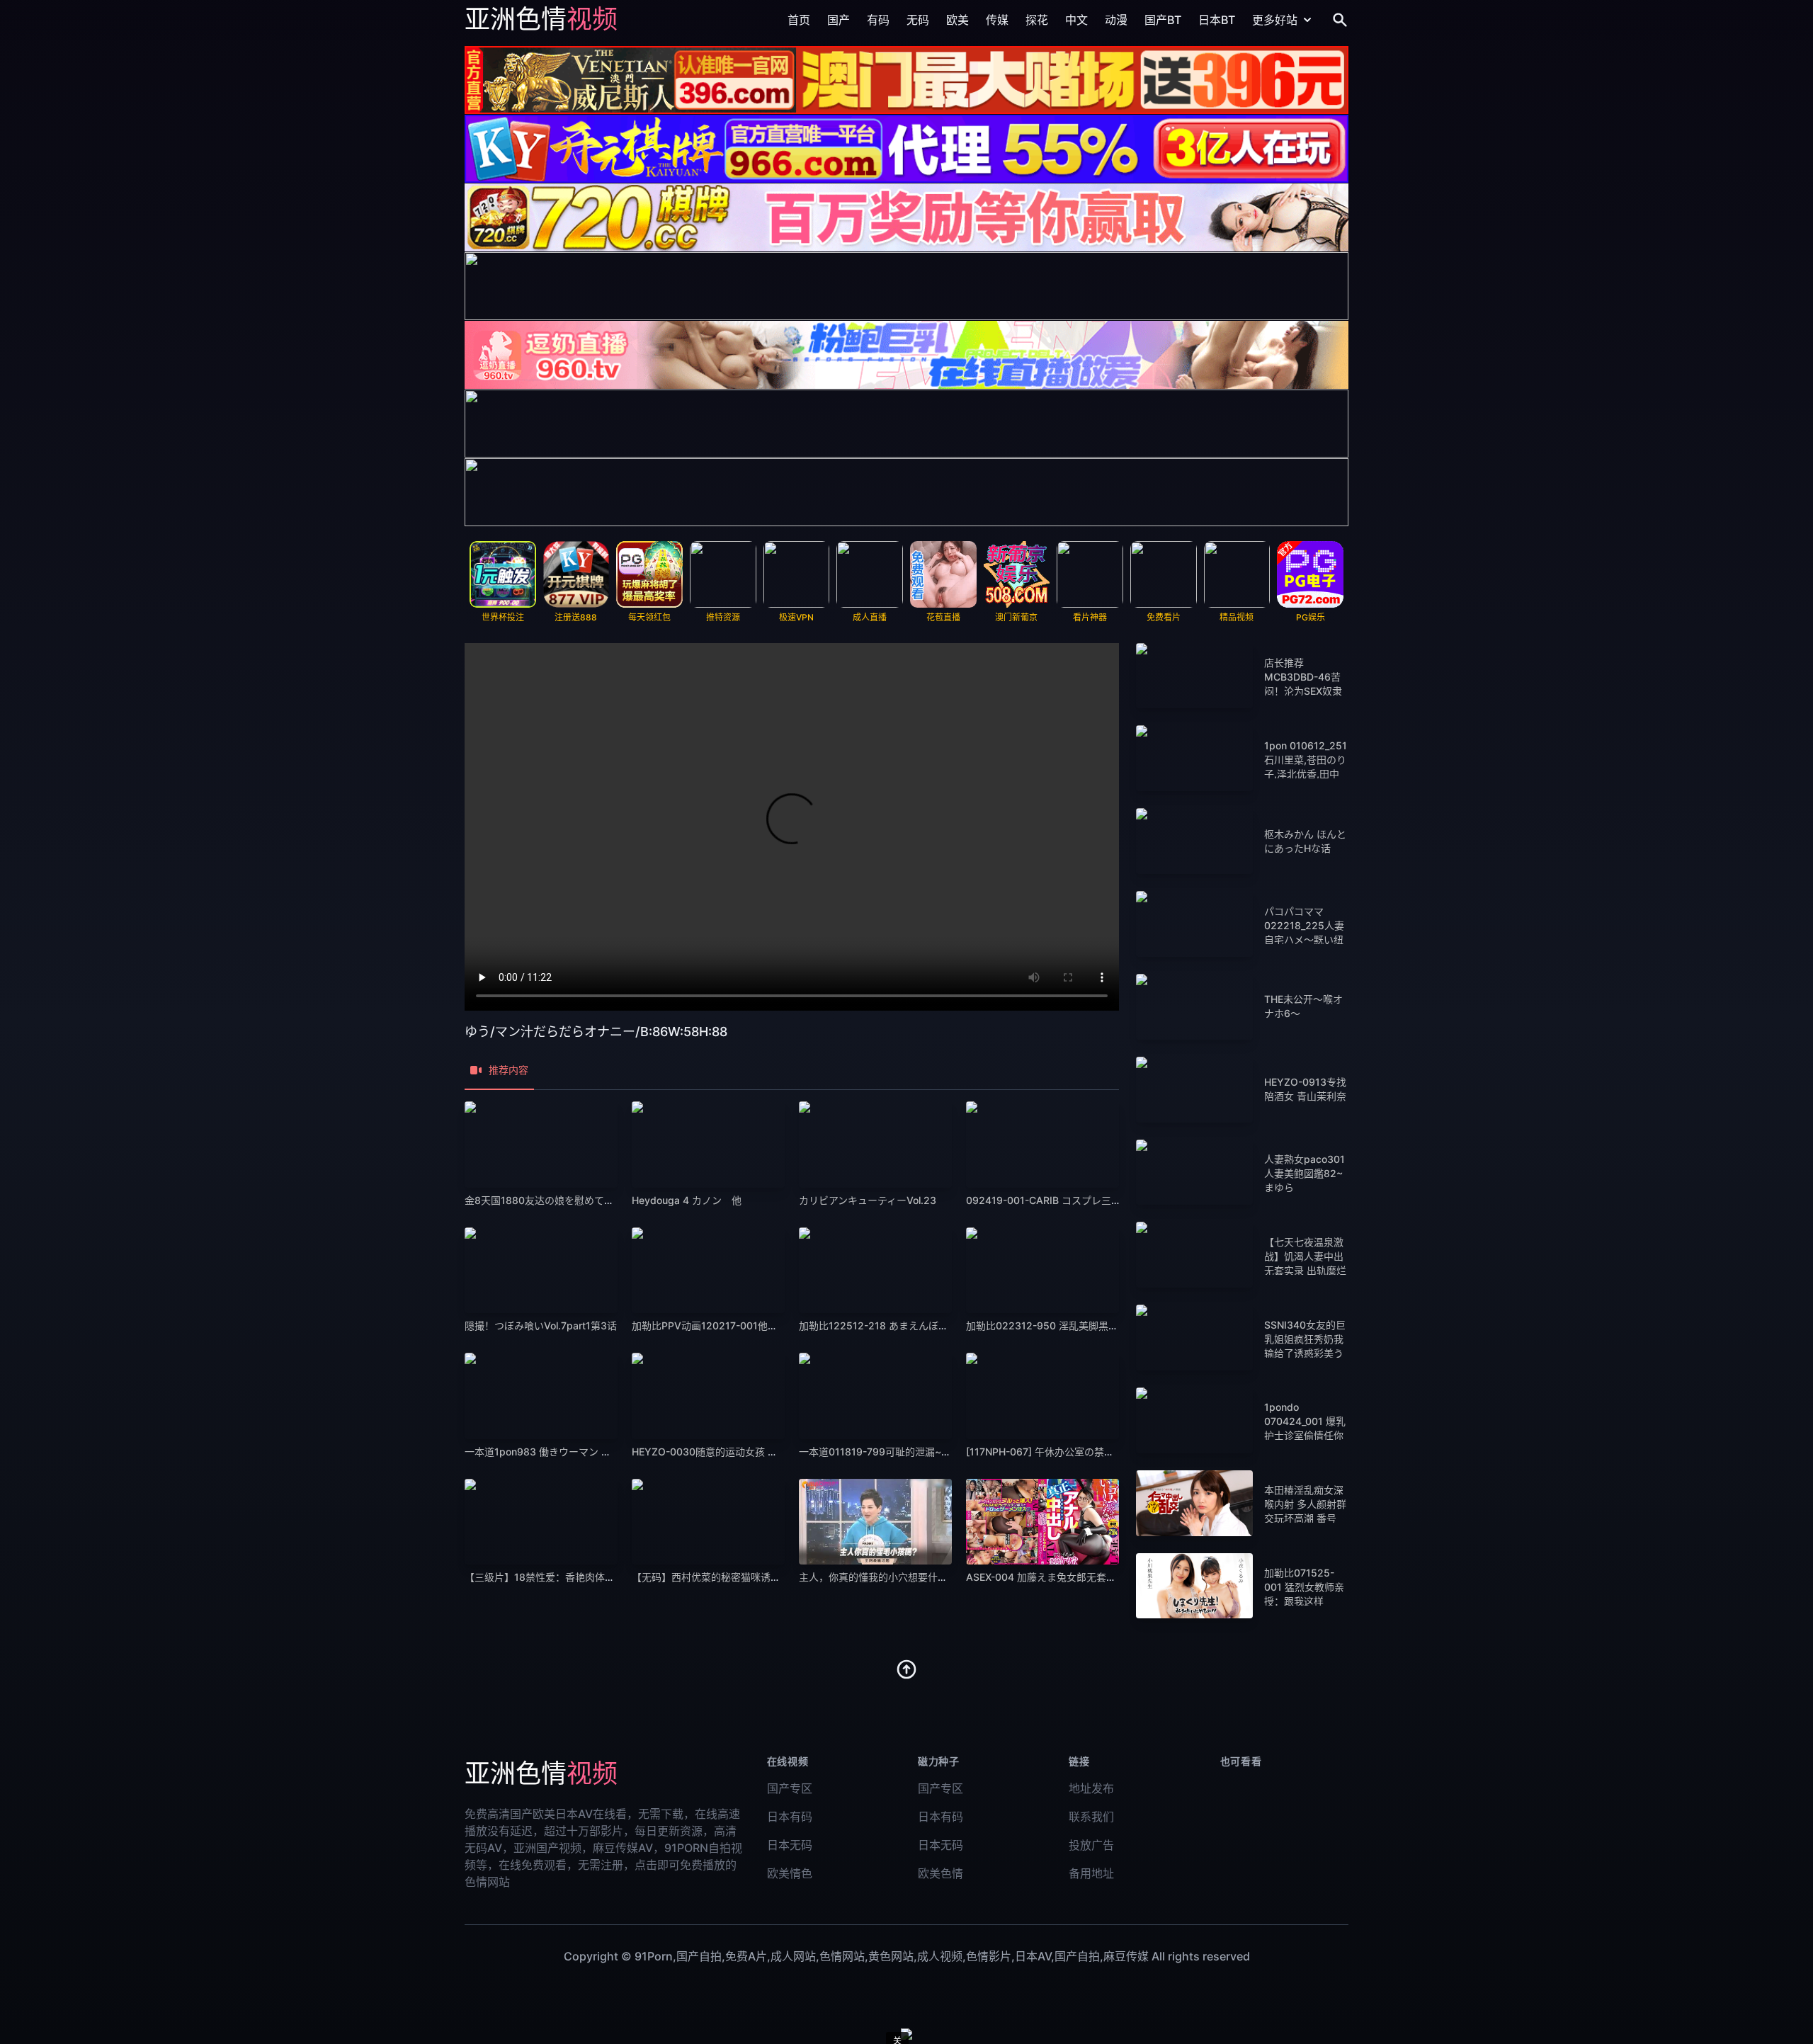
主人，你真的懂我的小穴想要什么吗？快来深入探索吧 (918, 1577)
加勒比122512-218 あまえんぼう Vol (882, 1325)
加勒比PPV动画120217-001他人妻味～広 (724, 1325)
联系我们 (1091, 1817)
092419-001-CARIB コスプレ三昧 (1044, 1200)
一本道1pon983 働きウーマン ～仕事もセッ (563, 1452)
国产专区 (790, 1788)
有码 (878, 20)
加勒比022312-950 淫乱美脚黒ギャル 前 (1058, 1325)
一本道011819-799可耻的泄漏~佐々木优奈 (895, 1452)
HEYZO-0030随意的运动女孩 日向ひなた (724, 1452)
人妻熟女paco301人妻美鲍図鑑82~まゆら (1305, 1173)
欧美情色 (790, 1873)
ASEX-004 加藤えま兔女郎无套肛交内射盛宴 (1066, 1577)
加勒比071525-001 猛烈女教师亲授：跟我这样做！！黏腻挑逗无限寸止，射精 (1304, 1601)
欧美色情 (940, 1873)
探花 (1037, 20)
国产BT (1163, 20)
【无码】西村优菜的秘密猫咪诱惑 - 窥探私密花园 (741, 1577)
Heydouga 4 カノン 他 (687, 1200)
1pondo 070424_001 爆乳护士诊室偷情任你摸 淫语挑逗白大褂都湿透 (1305, 1435)
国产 (839, 20)
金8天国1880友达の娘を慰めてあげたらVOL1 (566, 1200)
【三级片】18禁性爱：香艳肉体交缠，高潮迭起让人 (579, 1577)
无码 (918, 20)
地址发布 (1091, 1788)
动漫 (1116, 20)
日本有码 (790, 1817)
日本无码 (790, 1845)
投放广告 (1091, 1845)
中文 (1076, 20)
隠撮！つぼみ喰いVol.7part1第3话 (541, 1325)
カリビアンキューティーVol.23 (868, 1200)
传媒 (997, 20)
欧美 (957, 20)
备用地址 (1091, 1873)
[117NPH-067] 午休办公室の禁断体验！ (1055, 1452)
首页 (799, 20)
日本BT (1217, 20)
